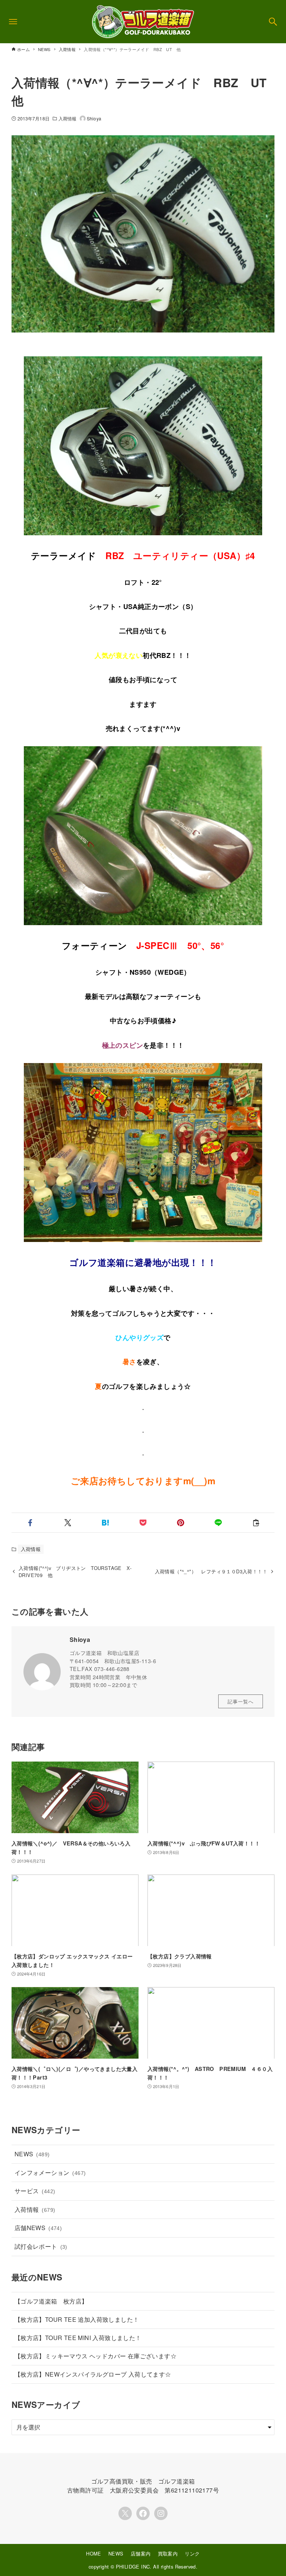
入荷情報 (67, 118)
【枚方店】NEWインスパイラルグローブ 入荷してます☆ (93, 2374)
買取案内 (168, 2553)
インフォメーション (50, 2173)
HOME (94, 2553)
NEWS (32, 2154)
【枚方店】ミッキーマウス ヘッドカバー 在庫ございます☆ (96, 2356)
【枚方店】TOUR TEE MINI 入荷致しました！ (78, 2338)
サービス (35, 2191)
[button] (30, 1523)
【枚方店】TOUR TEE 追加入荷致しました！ (77, 2319)
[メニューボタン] (13, 22)
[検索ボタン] (273, 22)
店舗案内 (141, 2553)
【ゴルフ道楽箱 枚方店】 (51, 2301)
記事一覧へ (241, 1701)
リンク (192, 2553)
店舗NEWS (38, 2228)
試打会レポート (41, 2246)
